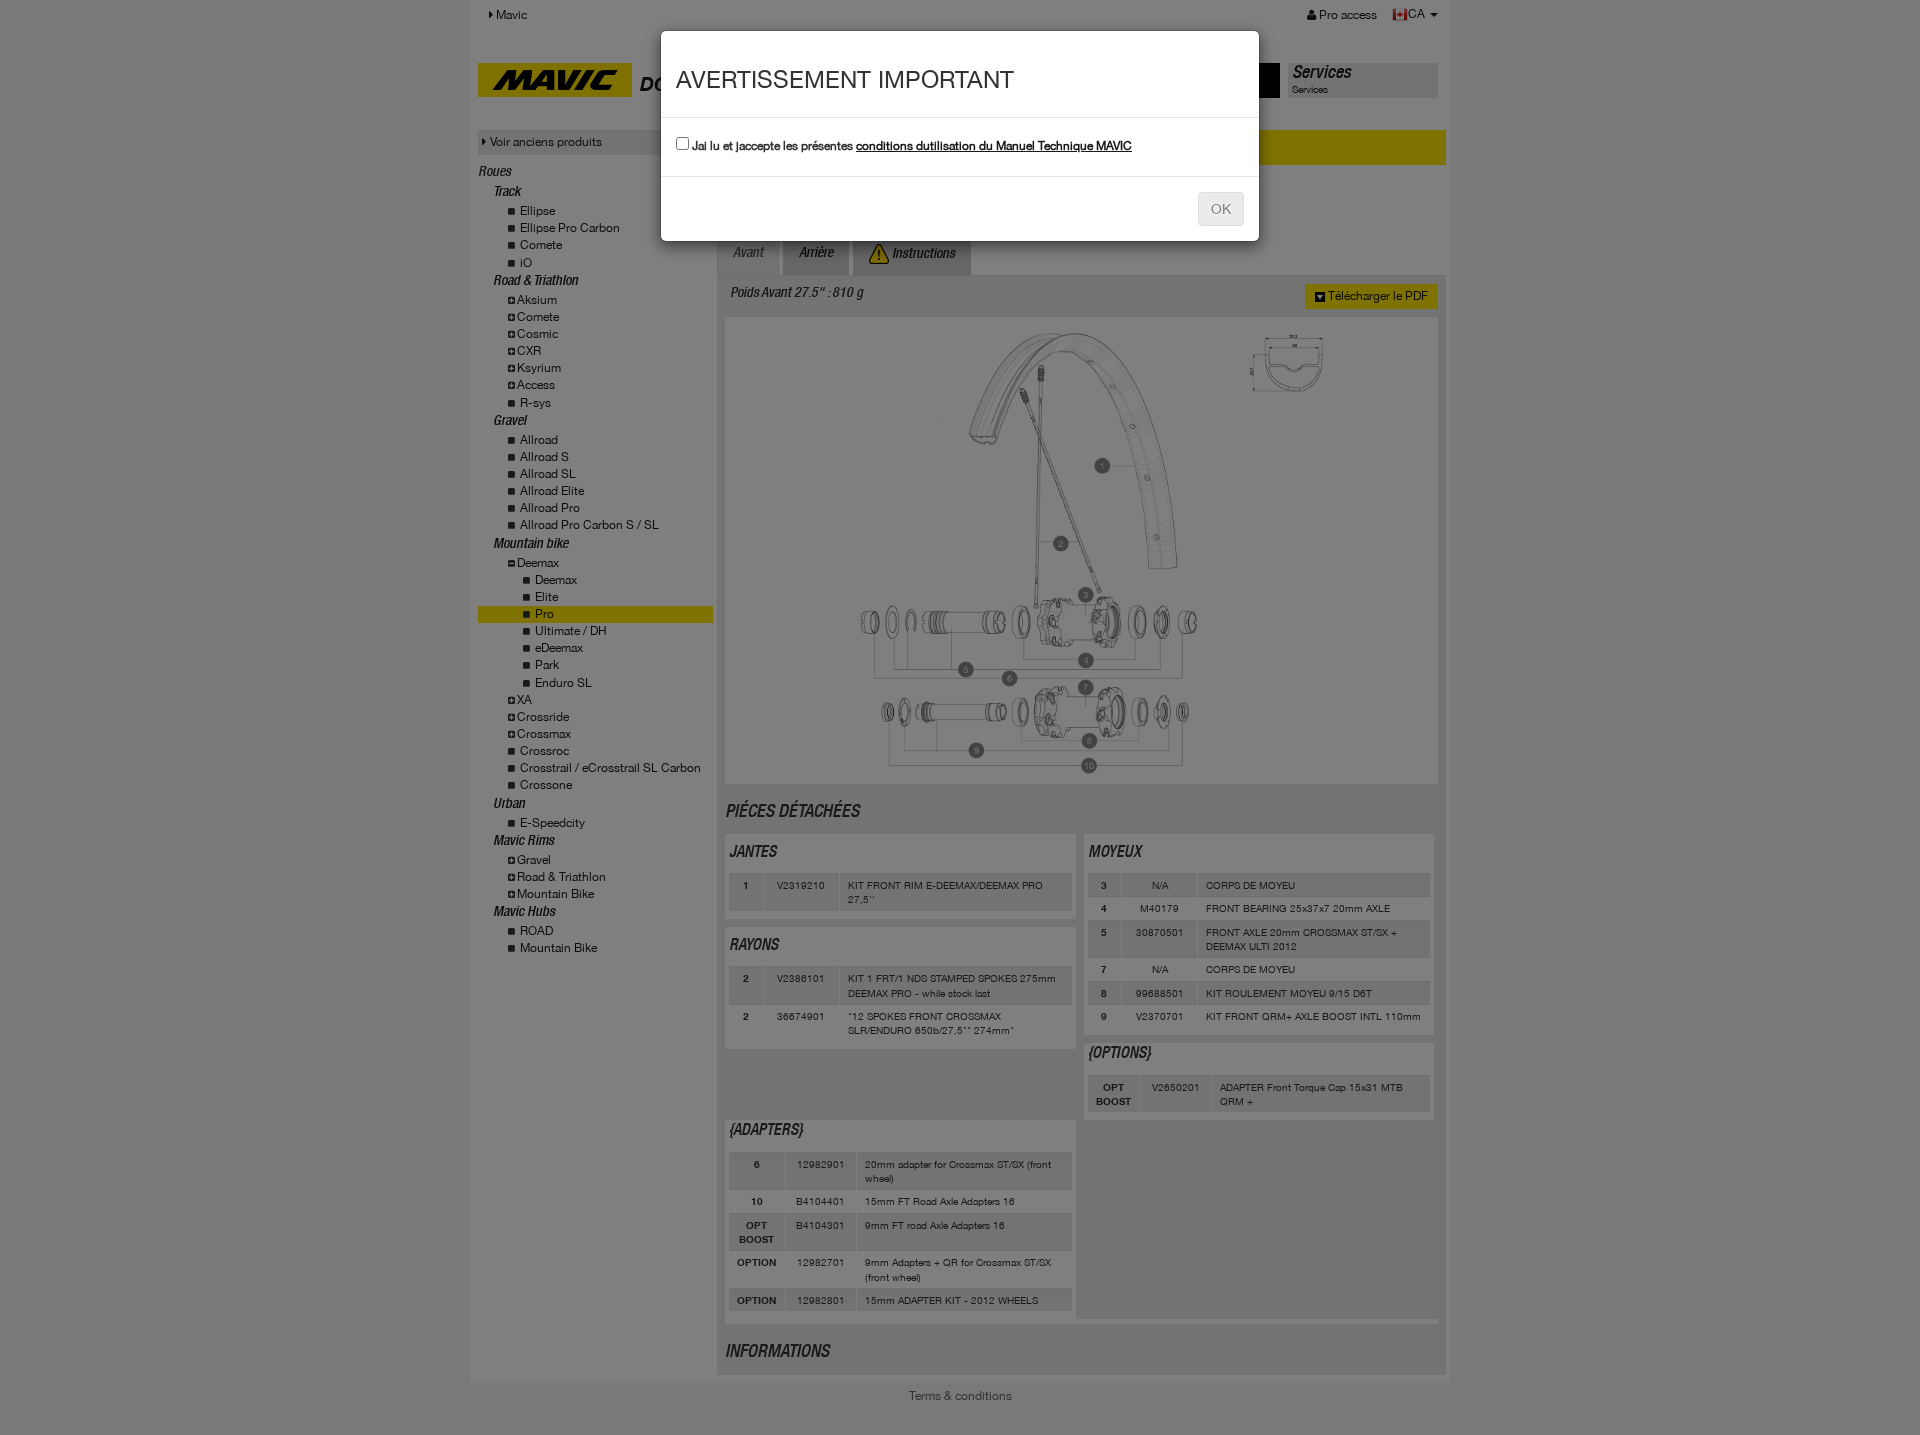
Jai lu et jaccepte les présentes (910, 146)
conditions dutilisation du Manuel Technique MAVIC (994, 146)
